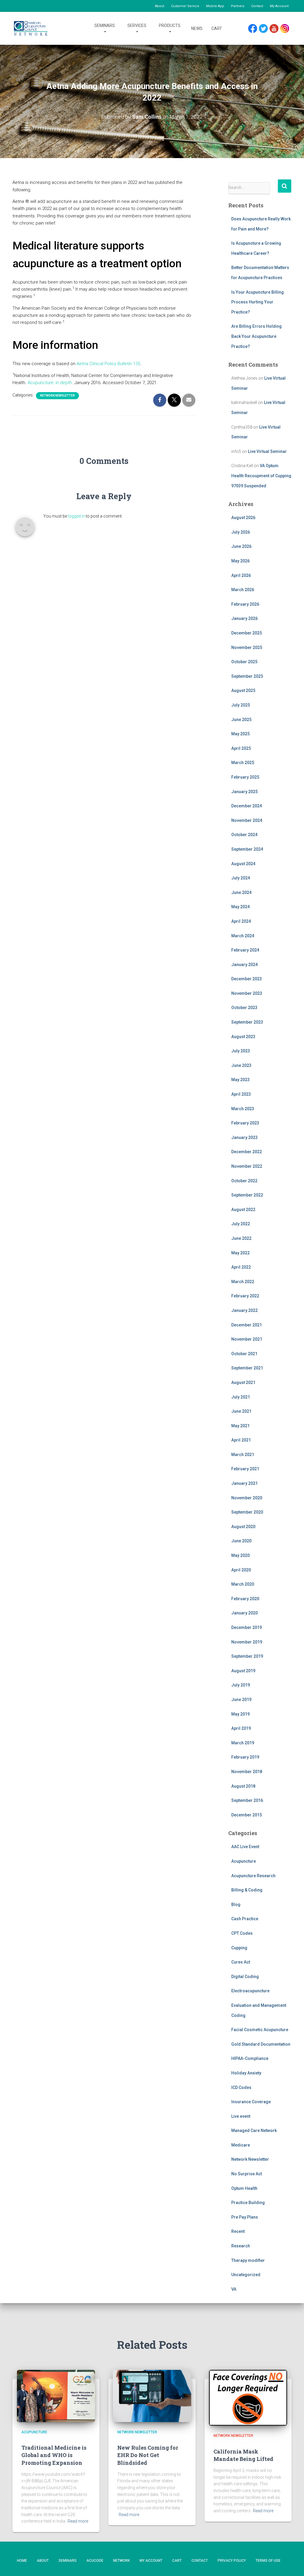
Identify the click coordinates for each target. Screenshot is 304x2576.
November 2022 (247, 1166)
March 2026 (243, 590)
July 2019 (241, 1685)
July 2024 (241, 878)
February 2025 (245, 777)
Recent (238, 2231)
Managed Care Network (254, 2131)
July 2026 (241, 532)
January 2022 (244, 1310)
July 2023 (241, 1051)
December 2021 (247, 1325)
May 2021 (240, 1426)
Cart (217, 28)
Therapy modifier (248, 2260)
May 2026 (240, 561)
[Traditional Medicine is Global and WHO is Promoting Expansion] (56, 2396)
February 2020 (245, 1599)
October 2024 (244, 835)
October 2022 (244, 1181)
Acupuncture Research (253, 1876)
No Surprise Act (247, 2174)
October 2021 (244, 1354)
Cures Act (241, 1962)
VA (234, 2289)
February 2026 (245, 604)
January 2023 (244, 1137)
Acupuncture (244, 1861)
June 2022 (241, 1238)
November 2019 (247, 1642)
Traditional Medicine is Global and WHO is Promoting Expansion (54, 2455)
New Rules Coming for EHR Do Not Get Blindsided (148, 2455)
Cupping (239, 1948)
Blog (236, 1904)
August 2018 (243, 1786)
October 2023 (244, 1008)
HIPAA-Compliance (250, 2058)
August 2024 (243, 864)
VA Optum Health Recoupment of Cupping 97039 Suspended (261, 476)
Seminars (105, 26)
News (197, 28)
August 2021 (243, 1382)
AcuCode (95, 2561)
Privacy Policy (232, 2561)
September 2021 (247, 1368)
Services (137, 26)
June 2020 (241, 1541)
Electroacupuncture (250, 1991)
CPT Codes (242, 1933)
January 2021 (244, 1483)
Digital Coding (245, 1977)
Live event (241, 2116)
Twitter (266, 29)
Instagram (287, 29)
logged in (76, 516)
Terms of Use (268, 2561)
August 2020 (243, 1527)
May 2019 (240, 1714)
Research (241, 2246)
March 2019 (243, 1743)
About (160, 6)
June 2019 (241, 1700)
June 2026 (241, 546)
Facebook (254, 29)
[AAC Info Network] (31, 28)
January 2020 (244, 1613)
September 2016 (247, 1800)
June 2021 (241, 1411)
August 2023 (243, 1037)
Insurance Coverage (251, 2102)
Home (22, 2561)
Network (121, 2561)
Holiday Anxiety (246, 2073)
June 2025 (241, 720)
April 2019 (241, 1728)
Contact (257, 6)
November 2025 (247, 647)
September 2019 (247, 1656)
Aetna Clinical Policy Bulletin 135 (108, 364)
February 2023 (245, 1123)
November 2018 (247, 1772)
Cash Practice (245, 1919)
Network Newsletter (57, 396)
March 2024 (243, 936)
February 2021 (245, 1469)
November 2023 (247, 993)
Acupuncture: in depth (50, 383)
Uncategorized (246, 2275)
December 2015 (247, 1815)
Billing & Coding (247, 1890)
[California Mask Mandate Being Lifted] (248, 2398)
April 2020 (241, 1570)
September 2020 (247, 1512)
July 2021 (241, 1397)
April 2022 (241, 1267)
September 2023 (247, 1022)
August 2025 (243, 690)
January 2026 (244, 618)
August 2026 (243, 518)
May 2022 (240, 1253)
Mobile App (215, 6)
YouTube (277, 29)
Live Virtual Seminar (267, 451)
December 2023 (247, 979)
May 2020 (240, 1555)
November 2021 (247, 1339)
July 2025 (241, 705)
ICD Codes (241, 2087)
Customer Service (185, 6)
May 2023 (240, 1080)
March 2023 (243, 1109)
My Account (279, 6)
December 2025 (247, 633)
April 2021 (241, 1440)
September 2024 (247, 849)
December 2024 (247, 806)
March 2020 (243, 1584)
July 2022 (241, 1224)
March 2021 (243, 1455)
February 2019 (245, 1757)
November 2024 (247, 820)
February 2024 (245, 950)
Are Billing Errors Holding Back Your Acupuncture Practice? (256, 336)
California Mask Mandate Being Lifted (243, 2455)
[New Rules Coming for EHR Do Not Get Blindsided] (152, 2396)
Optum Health (244, 2188)
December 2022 (247, 1152)
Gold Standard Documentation (261, 2044)
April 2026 (241, 575)
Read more (78, 2521)
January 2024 (244, 965)
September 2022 (247, 1195)
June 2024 (241, 892)
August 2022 (243, 1210)
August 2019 (243, 1671)
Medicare (241, 2145)
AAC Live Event (245, 1847)
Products (170, 26)
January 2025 (244, 792)
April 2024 (241, 921)
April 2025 (241, 748)
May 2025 (240, 734)
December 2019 (247, 1627)
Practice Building (248, 2203)
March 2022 (243, 1282)
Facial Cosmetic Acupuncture (260, 2030)
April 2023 (241, 1094)
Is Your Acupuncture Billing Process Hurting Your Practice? (258, 302)
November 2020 (247, 1498)
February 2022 (245, 1296)
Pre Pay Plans (245, 2217)
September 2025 (247, 676)
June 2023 (241, 1065)
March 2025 (243, 763)
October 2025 (244, 662)
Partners (238, 6)
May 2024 (240, 907)
